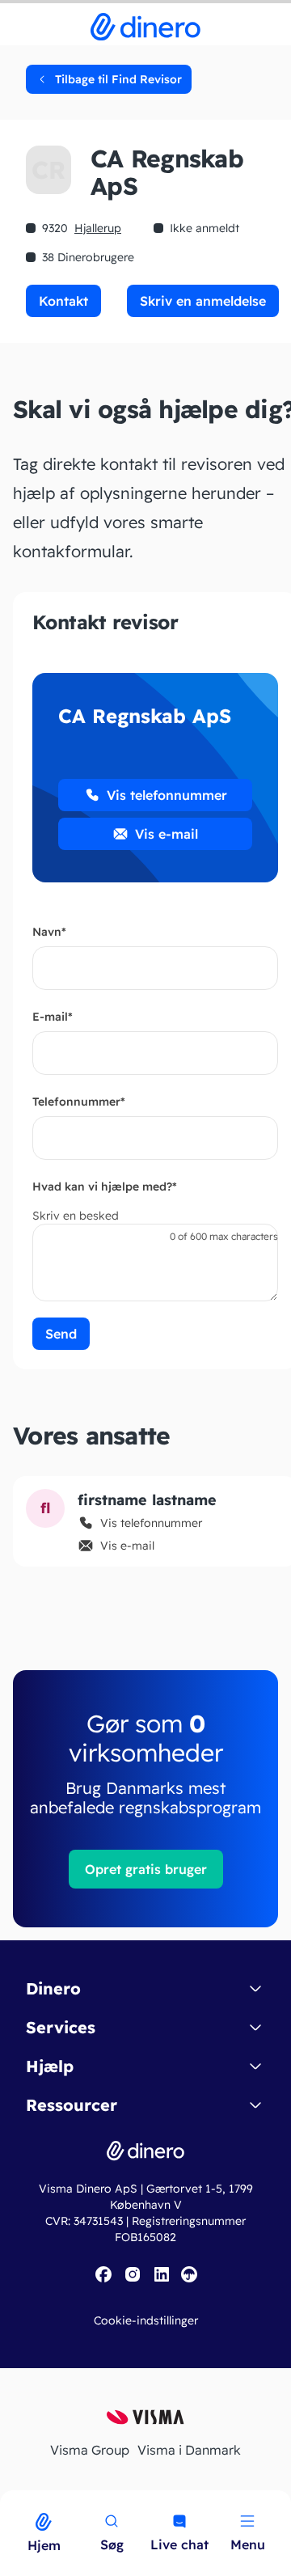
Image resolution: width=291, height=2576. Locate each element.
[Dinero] (10, 2501)
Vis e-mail (167, 834)
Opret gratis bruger (146, 1869)
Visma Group (90, 2450)
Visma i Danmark (189, 2450)
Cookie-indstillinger (146, 2320)
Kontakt (63, 301)
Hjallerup (98, 228)
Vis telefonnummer (167, 795)
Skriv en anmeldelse (203, 301)
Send (61, 1334)
